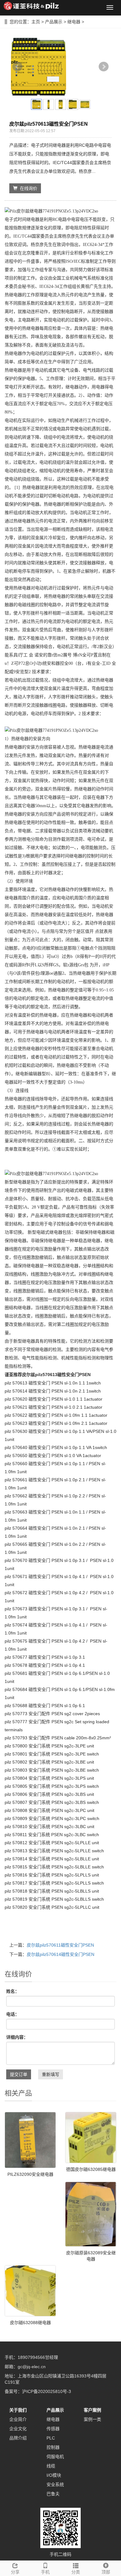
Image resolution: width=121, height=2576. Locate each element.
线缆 (51, 2466)
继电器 (74, 22)
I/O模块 (54, 2475)
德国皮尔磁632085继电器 (91, 2169)
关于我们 (18, 2410)
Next (104, 67)
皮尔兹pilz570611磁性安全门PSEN (60, 1945)
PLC (51, 2438)
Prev (17, 67)
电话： (13, 2014)
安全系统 (55, 2484)
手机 (45, 2572)
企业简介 (18, 2419)
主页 (36, 22)
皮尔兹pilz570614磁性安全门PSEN (60, 1954)
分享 (15, 2572)
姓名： (13, 1991)
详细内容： (17, 2037)
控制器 (53, 2447)
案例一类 (92, 2419)
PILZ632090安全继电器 (30, 2174)
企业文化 (18, 2429)
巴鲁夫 (53, 2494)
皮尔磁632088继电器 (30, 2323)
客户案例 (92, 2410)
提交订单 (19, 2074)
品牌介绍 (18, 2438)
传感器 (53, 2429)
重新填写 (51, 2074)
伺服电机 (55, 2457)
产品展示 (54, 22)
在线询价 (27, 188)
